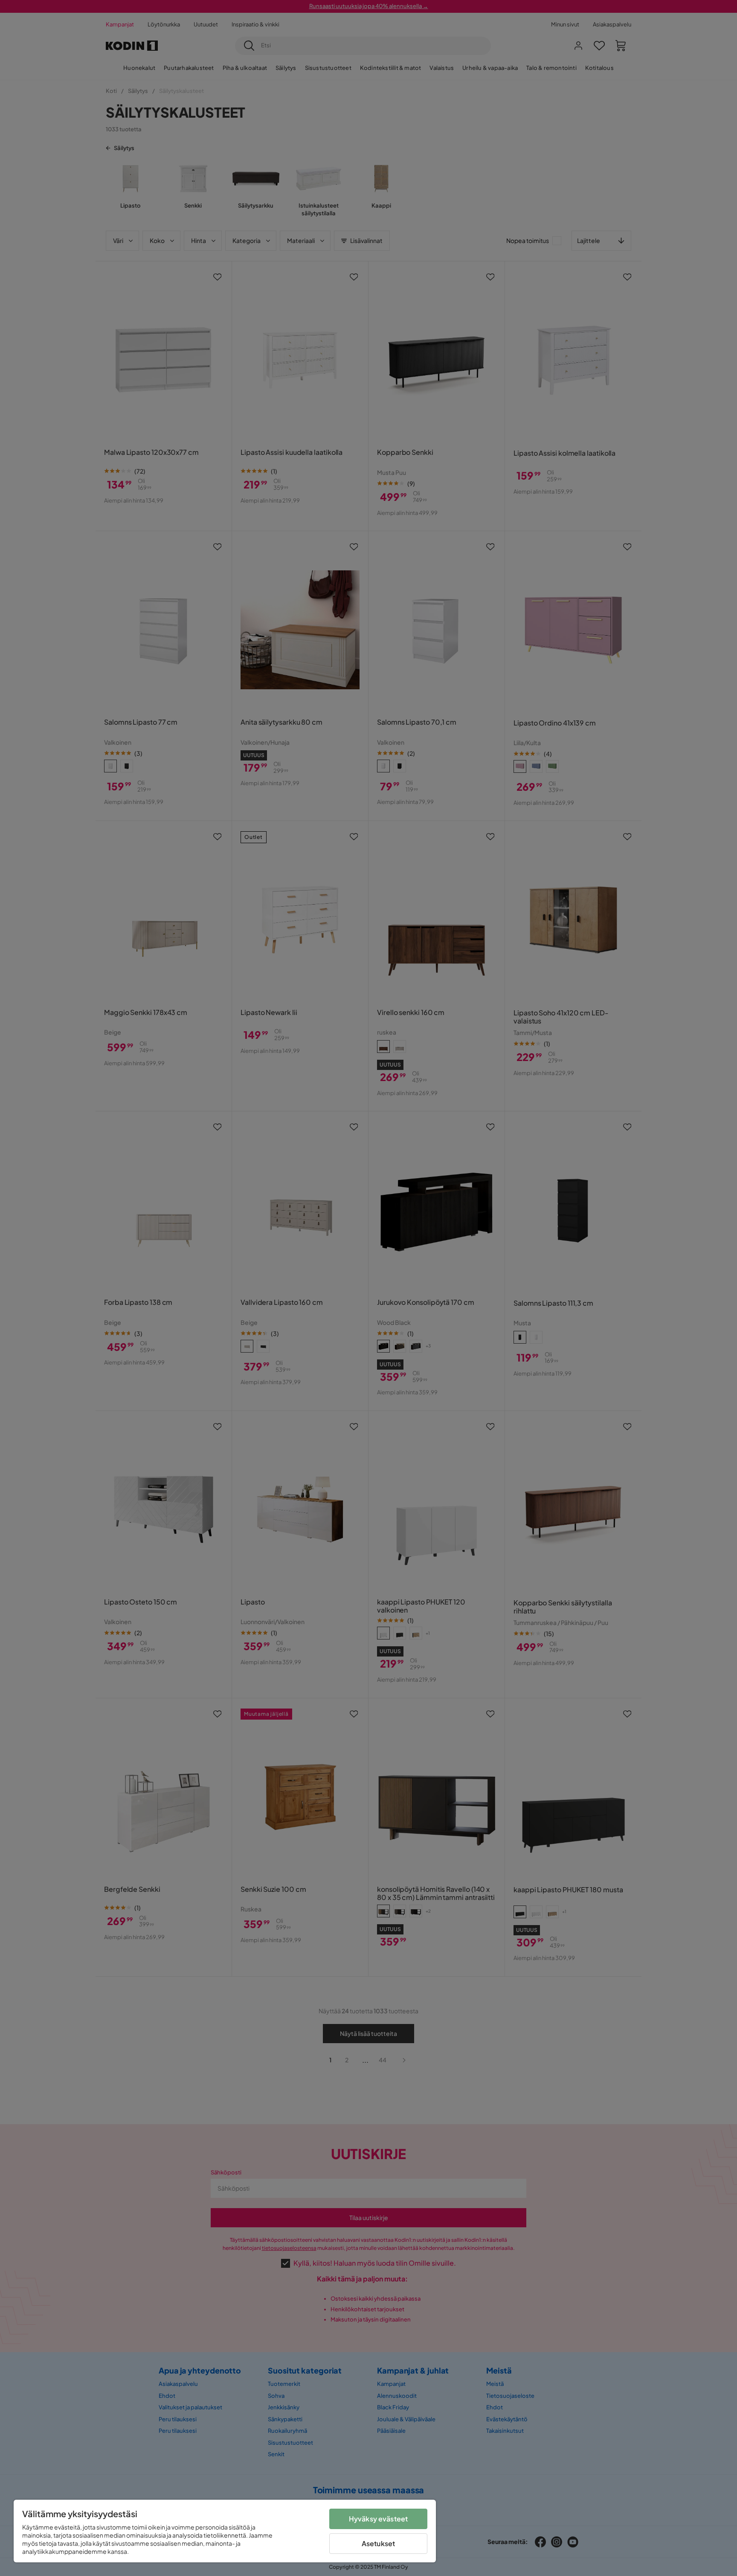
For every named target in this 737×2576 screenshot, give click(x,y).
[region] (225, 2531)
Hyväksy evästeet (379, 2519)
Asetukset (378, 2543)
